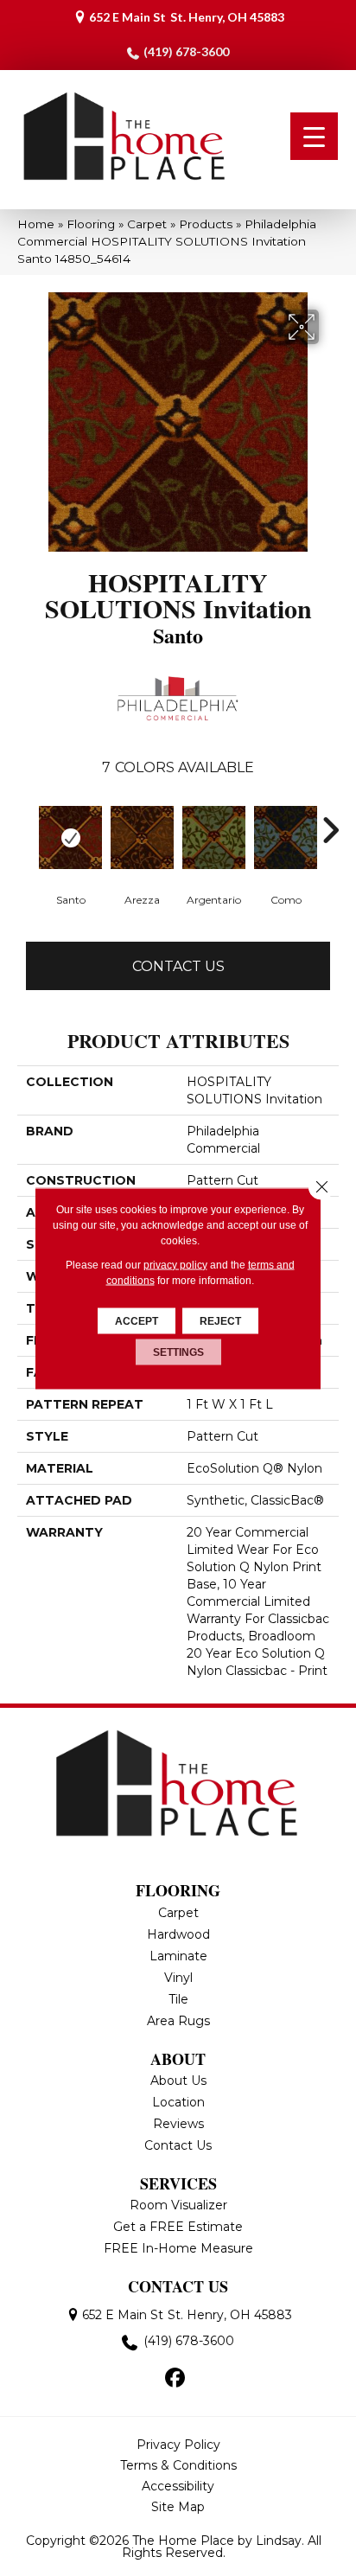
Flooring (91, 224)
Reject (220, 1320)
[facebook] (176, 2379)
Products (206, 224)
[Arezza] (142, 837)
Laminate (178, 1956)
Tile (178, 1999)
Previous (26, 830)
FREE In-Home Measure (178, 2248)
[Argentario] (214, 837)
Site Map (178, 2507)
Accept (137, 1320)
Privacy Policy (178, 2445)
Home (36, 224)
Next (330, 830)
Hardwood (178, 1934)
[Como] (286, 837)
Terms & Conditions (178, 2465)
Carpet (147, 224)
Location (178, 2102)
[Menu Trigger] (314, 136)
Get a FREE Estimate (178, 2227)
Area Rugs (178, 2021)
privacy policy (175, 1264)
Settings (178, 1352)
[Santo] (70, 837)
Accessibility (178, 2486)
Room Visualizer (178, 2205)
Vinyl (178, 1978)
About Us (178, 2081)
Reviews (178, 2124)
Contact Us (178, 966)
